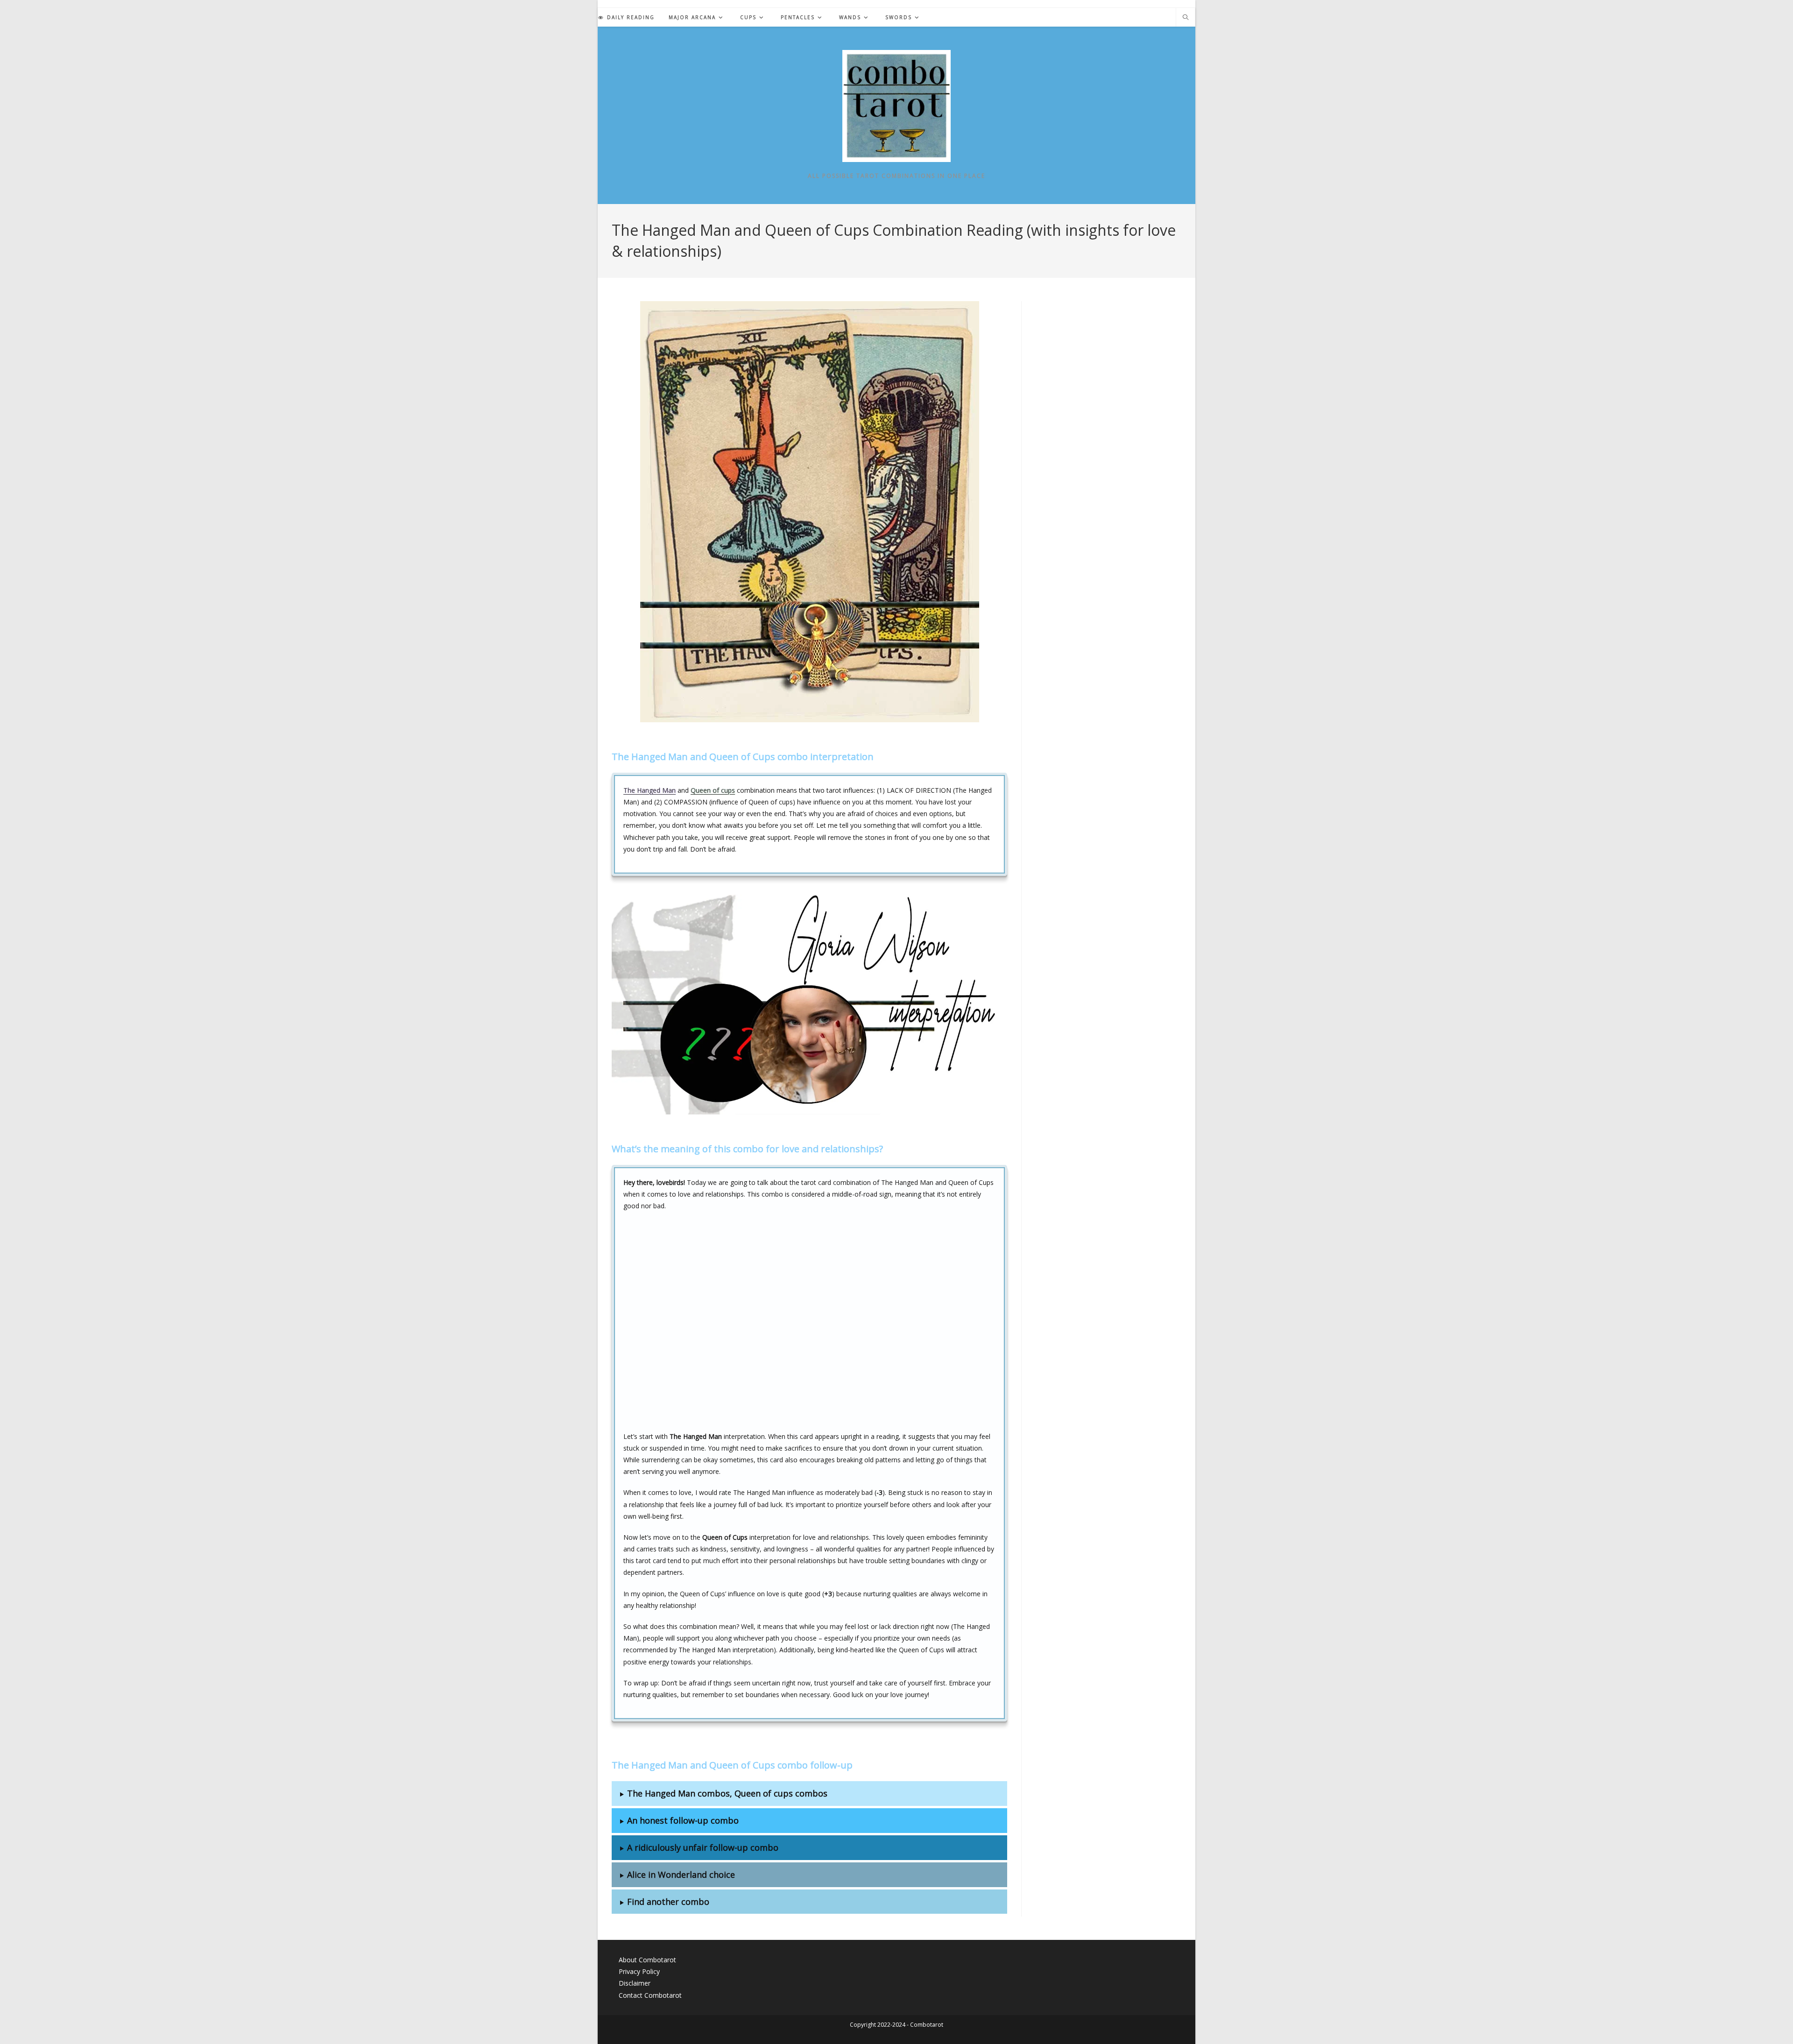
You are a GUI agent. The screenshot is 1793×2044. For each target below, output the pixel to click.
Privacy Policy (639, 1971)
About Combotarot (647, 1960)
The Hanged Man (649, 790)
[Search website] (1186, 18)
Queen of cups (713, 790)
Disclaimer (635, 1983)
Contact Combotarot (650, 1995)
